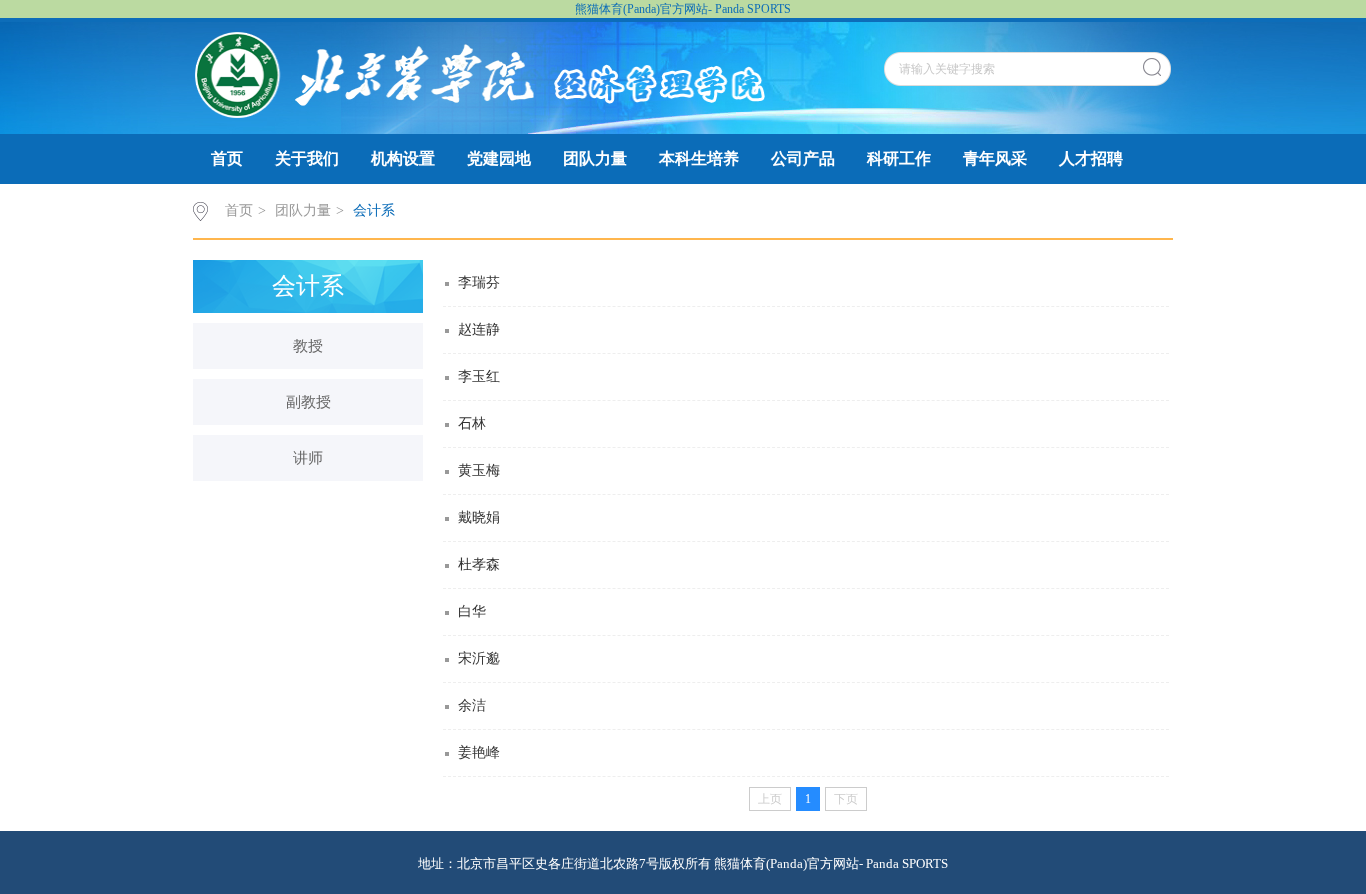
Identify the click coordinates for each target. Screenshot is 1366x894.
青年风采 (995, 158)
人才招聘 (1091, 158)
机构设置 (403, 158)
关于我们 (307, 158)
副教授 (308, 402)
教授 (308, 346)
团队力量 (595, 158)
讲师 (308, 458)
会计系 (374, 210)
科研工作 (899, 158)
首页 (227, 158)
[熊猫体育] (480, 74)
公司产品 (803, 158)
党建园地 (499, 158)
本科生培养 (699, 158)
